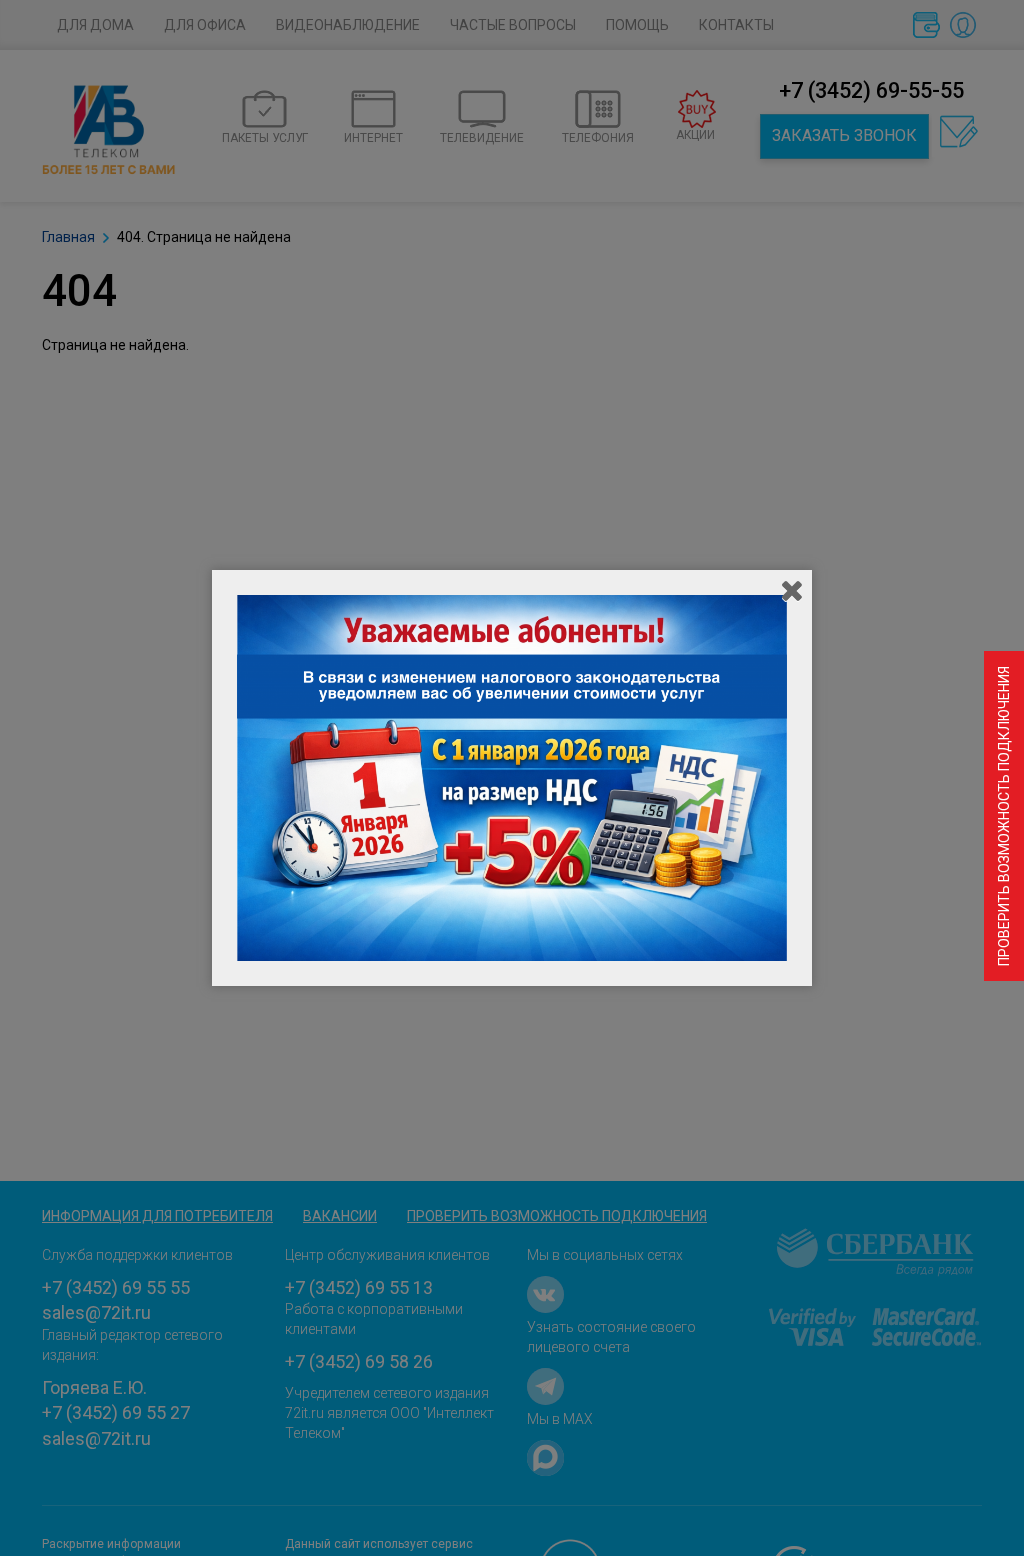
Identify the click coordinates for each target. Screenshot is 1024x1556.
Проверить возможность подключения (1004, 816)
